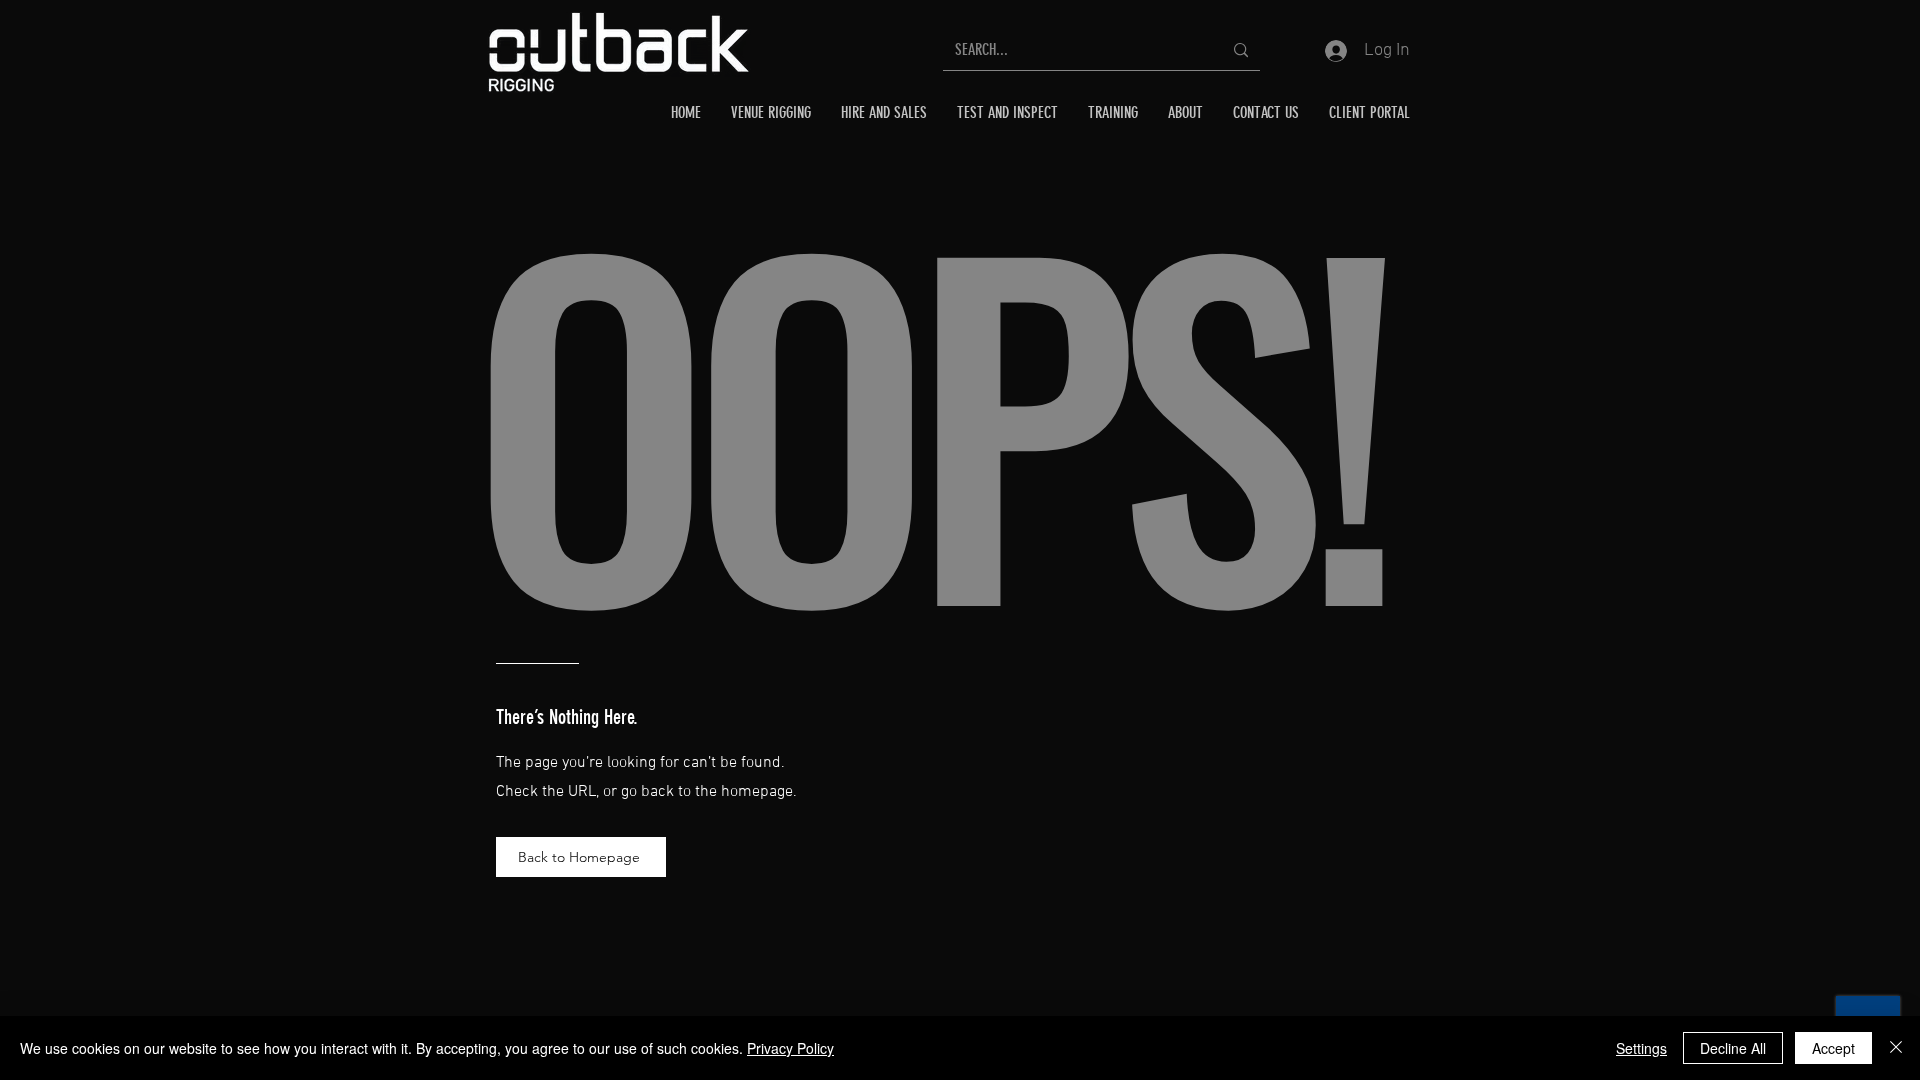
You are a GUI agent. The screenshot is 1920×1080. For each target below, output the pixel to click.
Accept (1833, 1048)
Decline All (1733, 1048)
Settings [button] (1641, 1048)
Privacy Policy (790, 1048)
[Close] (1896, 1048)
